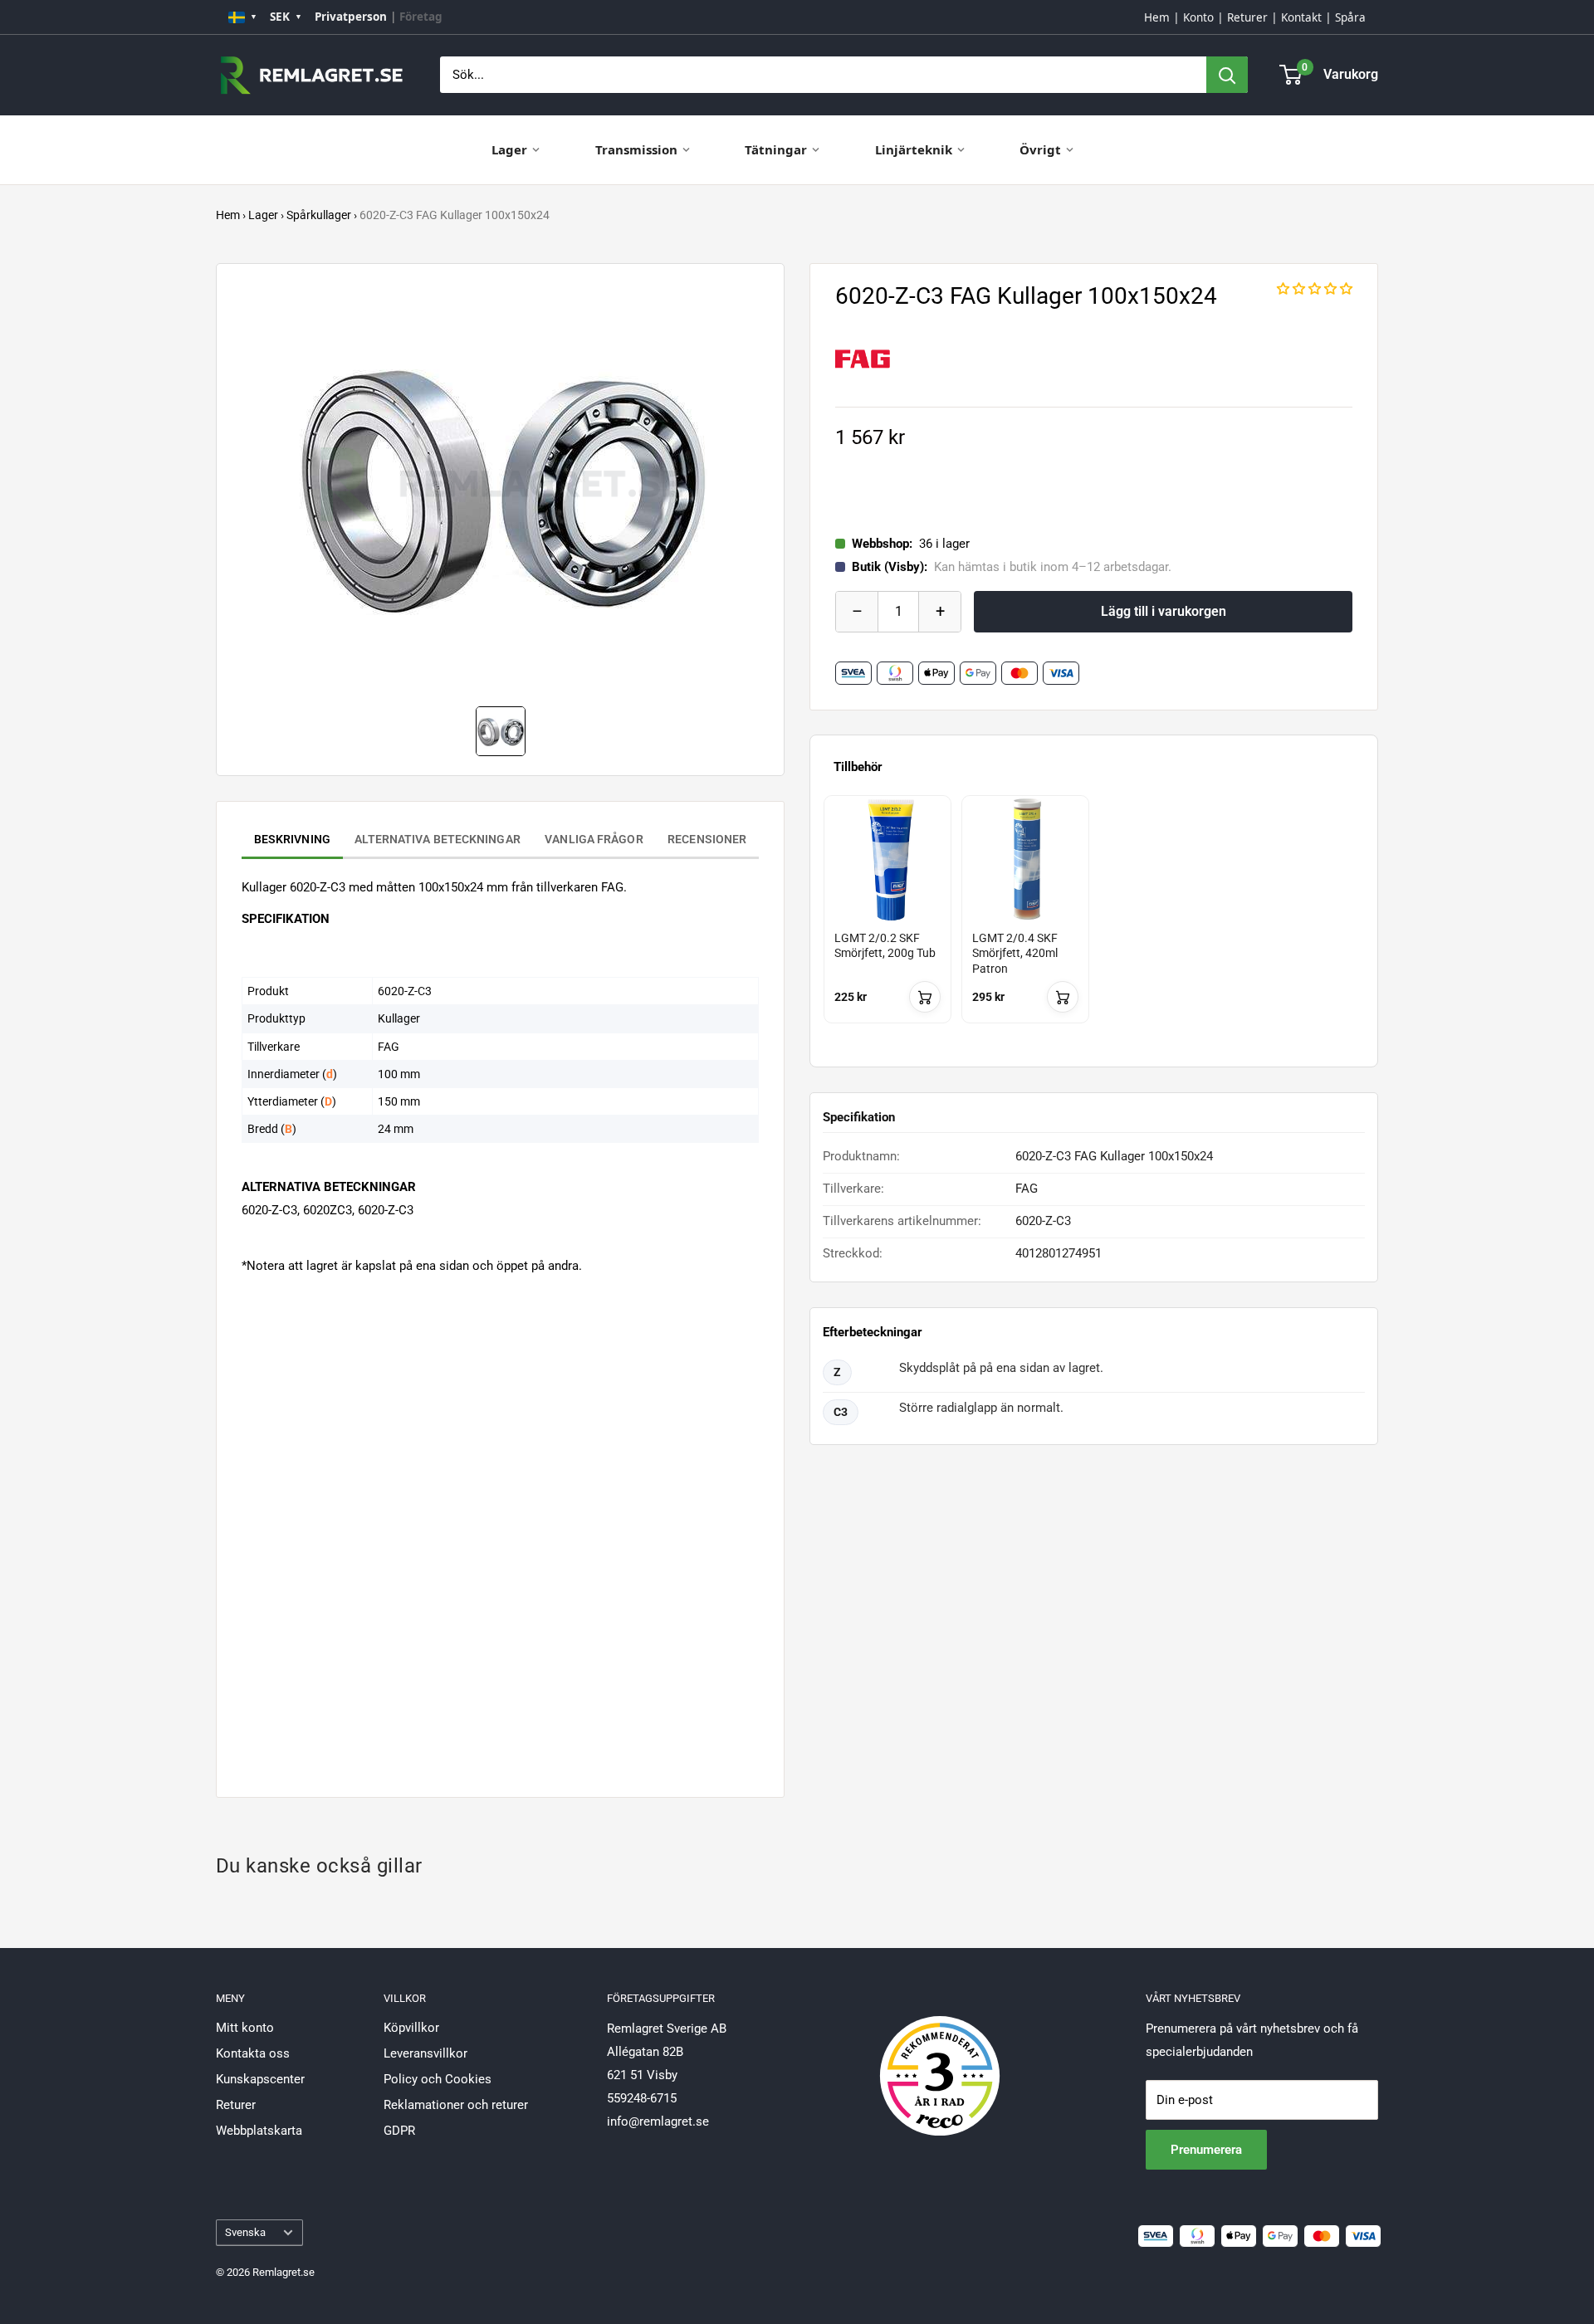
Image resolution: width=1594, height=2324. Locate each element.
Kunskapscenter (260, 2079)
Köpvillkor (411, 2028)
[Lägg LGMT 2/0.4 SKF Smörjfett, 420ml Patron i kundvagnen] (1063, 997)
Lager (509, 149)
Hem (1157, 17)
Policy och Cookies (438, 2079)
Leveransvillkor (425, 2053)
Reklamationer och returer (456, 2105)
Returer (1247, 17)
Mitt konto (245, 2028)
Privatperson (351, 17)
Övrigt (1040, 149)
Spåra (1350, 17)
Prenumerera (1206, 2150)
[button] (1315, 289)
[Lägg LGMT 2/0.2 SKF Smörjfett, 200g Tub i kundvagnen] (925, 997)
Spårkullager (319, 215)
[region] (1094, 924)
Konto (1198, 17)
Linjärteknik (914, 149)
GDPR (399, 2131)
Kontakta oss (253, 2053)
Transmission (636, 149)
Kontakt (1301, 17)
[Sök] (1227, 75)
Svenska (245, 2232)
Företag (421, 17)
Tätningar (776, 149)
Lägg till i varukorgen (1164, 611)
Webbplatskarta (259, 2131)
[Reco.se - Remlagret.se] (940, 2058)
